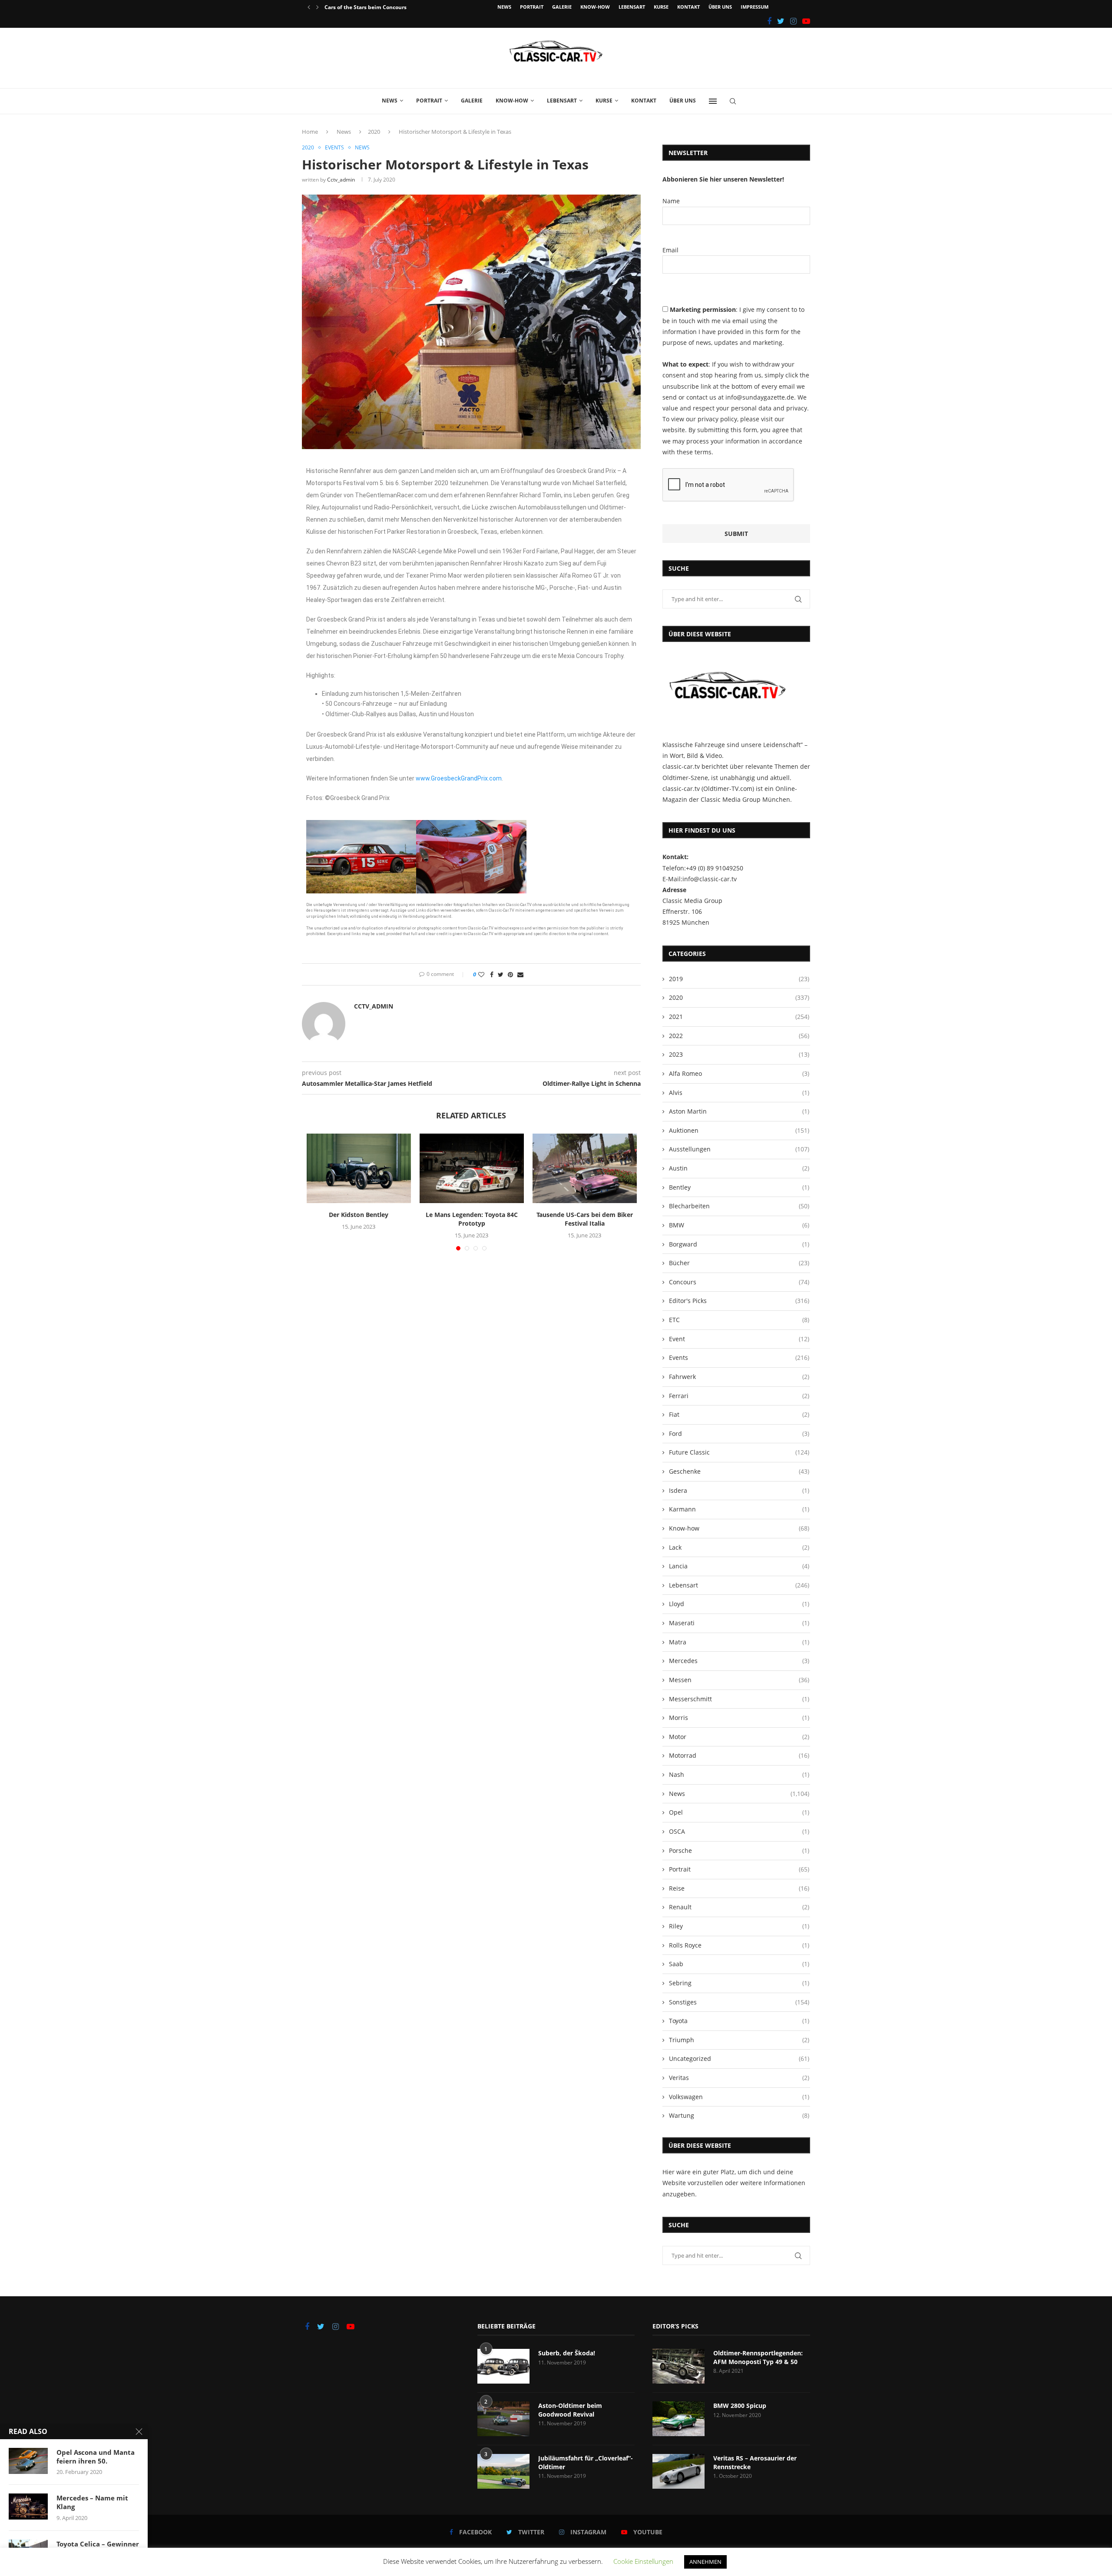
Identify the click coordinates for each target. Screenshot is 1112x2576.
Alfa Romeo (739, 1073)
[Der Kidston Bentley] (359, 1168)
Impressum (755, 7)
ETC (739, 1320)
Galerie (562, 7)
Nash (739, 1774)
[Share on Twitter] (501, 974)
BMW (739, 1225)
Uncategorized (739, 2058)
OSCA (739, 1831)
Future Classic (739, 1452)
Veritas (739, 2078)
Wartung (739, 2115)
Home (310, 132)
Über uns (720, 7)
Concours (739, 1282)
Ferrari (739, 1396)
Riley (739, 1926)
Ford (739, 1433)
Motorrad (739, 1755)
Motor (739, 1737)
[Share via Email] (520, 974)
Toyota (739, 2021)
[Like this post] (481, 974)
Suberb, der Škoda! (567, 2353)
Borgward (739, 1244)
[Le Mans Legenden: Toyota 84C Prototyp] (472, 1168)
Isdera (739, 1490)
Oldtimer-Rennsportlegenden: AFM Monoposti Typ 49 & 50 (758, 2357)
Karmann (739, 1509)
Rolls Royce (739, 1945)
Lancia (739, 1566)
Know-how (595, 7)
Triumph (739, 2040)
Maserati (739, 1623)
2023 (739, 1054)
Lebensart (632, 7)
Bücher (739, 1263)
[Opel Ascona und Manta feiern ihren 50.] (28, 2461)
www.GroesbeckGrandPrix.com (459, 778)
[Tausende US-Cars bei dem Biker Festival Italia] (585, 1168)
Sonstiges (739, 2002)
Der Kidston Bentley (359, 1215)
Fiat (739, 1414)
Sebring (739, 1983)
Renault (739, 1907)
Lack (739, 1547)
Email (670, 250)
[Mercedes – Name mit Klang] (28, 2507)
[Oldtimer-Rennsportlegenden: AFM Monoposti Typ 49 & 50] (678, 2366)
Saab (739, 1964)
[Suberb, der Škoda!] (503, 2366)
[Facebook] (769, 21)
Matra (739, 1642)
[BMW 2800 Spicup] (678, 2419)
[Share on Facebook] (492, 974)
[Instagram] (793, 21)
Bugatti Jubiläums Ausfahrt (360, 7)
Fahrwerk (739, 1377)
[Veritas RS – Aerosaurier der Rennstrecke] (678, 2471)
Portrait (532, 7)
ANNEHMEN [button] (705, 2562)
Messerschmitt (739, 1699)
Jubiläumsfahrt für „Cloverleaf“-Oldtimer (586, 2462)
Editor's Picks (739, 1301)
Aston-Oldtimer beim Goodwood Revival (570, 2410)
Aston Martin (739, 1111)
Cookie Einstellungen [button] (643, 2561)
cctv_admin (341, 180)
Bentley (739, 1187)
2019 (739, 979)
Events (334, 148)
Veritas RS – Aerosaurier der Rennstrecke (755, 2462)
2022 (739, 1036)
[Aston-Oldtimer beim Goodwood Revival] (503, 2419)
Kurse (661, 7)
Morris (739, 1718)
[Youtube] (806, 21)
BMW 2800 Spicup (740, 2406)
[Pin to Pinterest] (510, 974)
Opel (739, 1812)
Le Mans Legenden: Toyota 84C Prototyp (472, 1219)
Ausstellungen (739, 1149)
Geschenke (739, 1471)
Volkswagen (739, 2097)
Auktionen (739, 1130)
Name (671, 201)
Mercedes (739, 1661)
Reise (739, 1888)
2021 (739, 1017)
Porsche (739, 1850)
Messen (739, 1680)
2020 (374, 132)
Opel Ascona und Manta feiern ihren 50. (96, 2457)
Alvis (739, 1093)
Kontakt (688, 7)
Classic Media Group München (745, 799)
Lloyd (739, 1604)
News (504, 7)
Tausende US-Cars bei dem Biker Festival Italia (585, 1219)
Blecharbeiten (739, 1206)
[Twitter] (781, 21)
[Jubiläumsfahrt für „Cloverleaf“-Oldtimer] (503, 2471)
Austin (739, 1168)
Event (739, 1339)
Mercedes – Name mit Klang (92, 2502)
